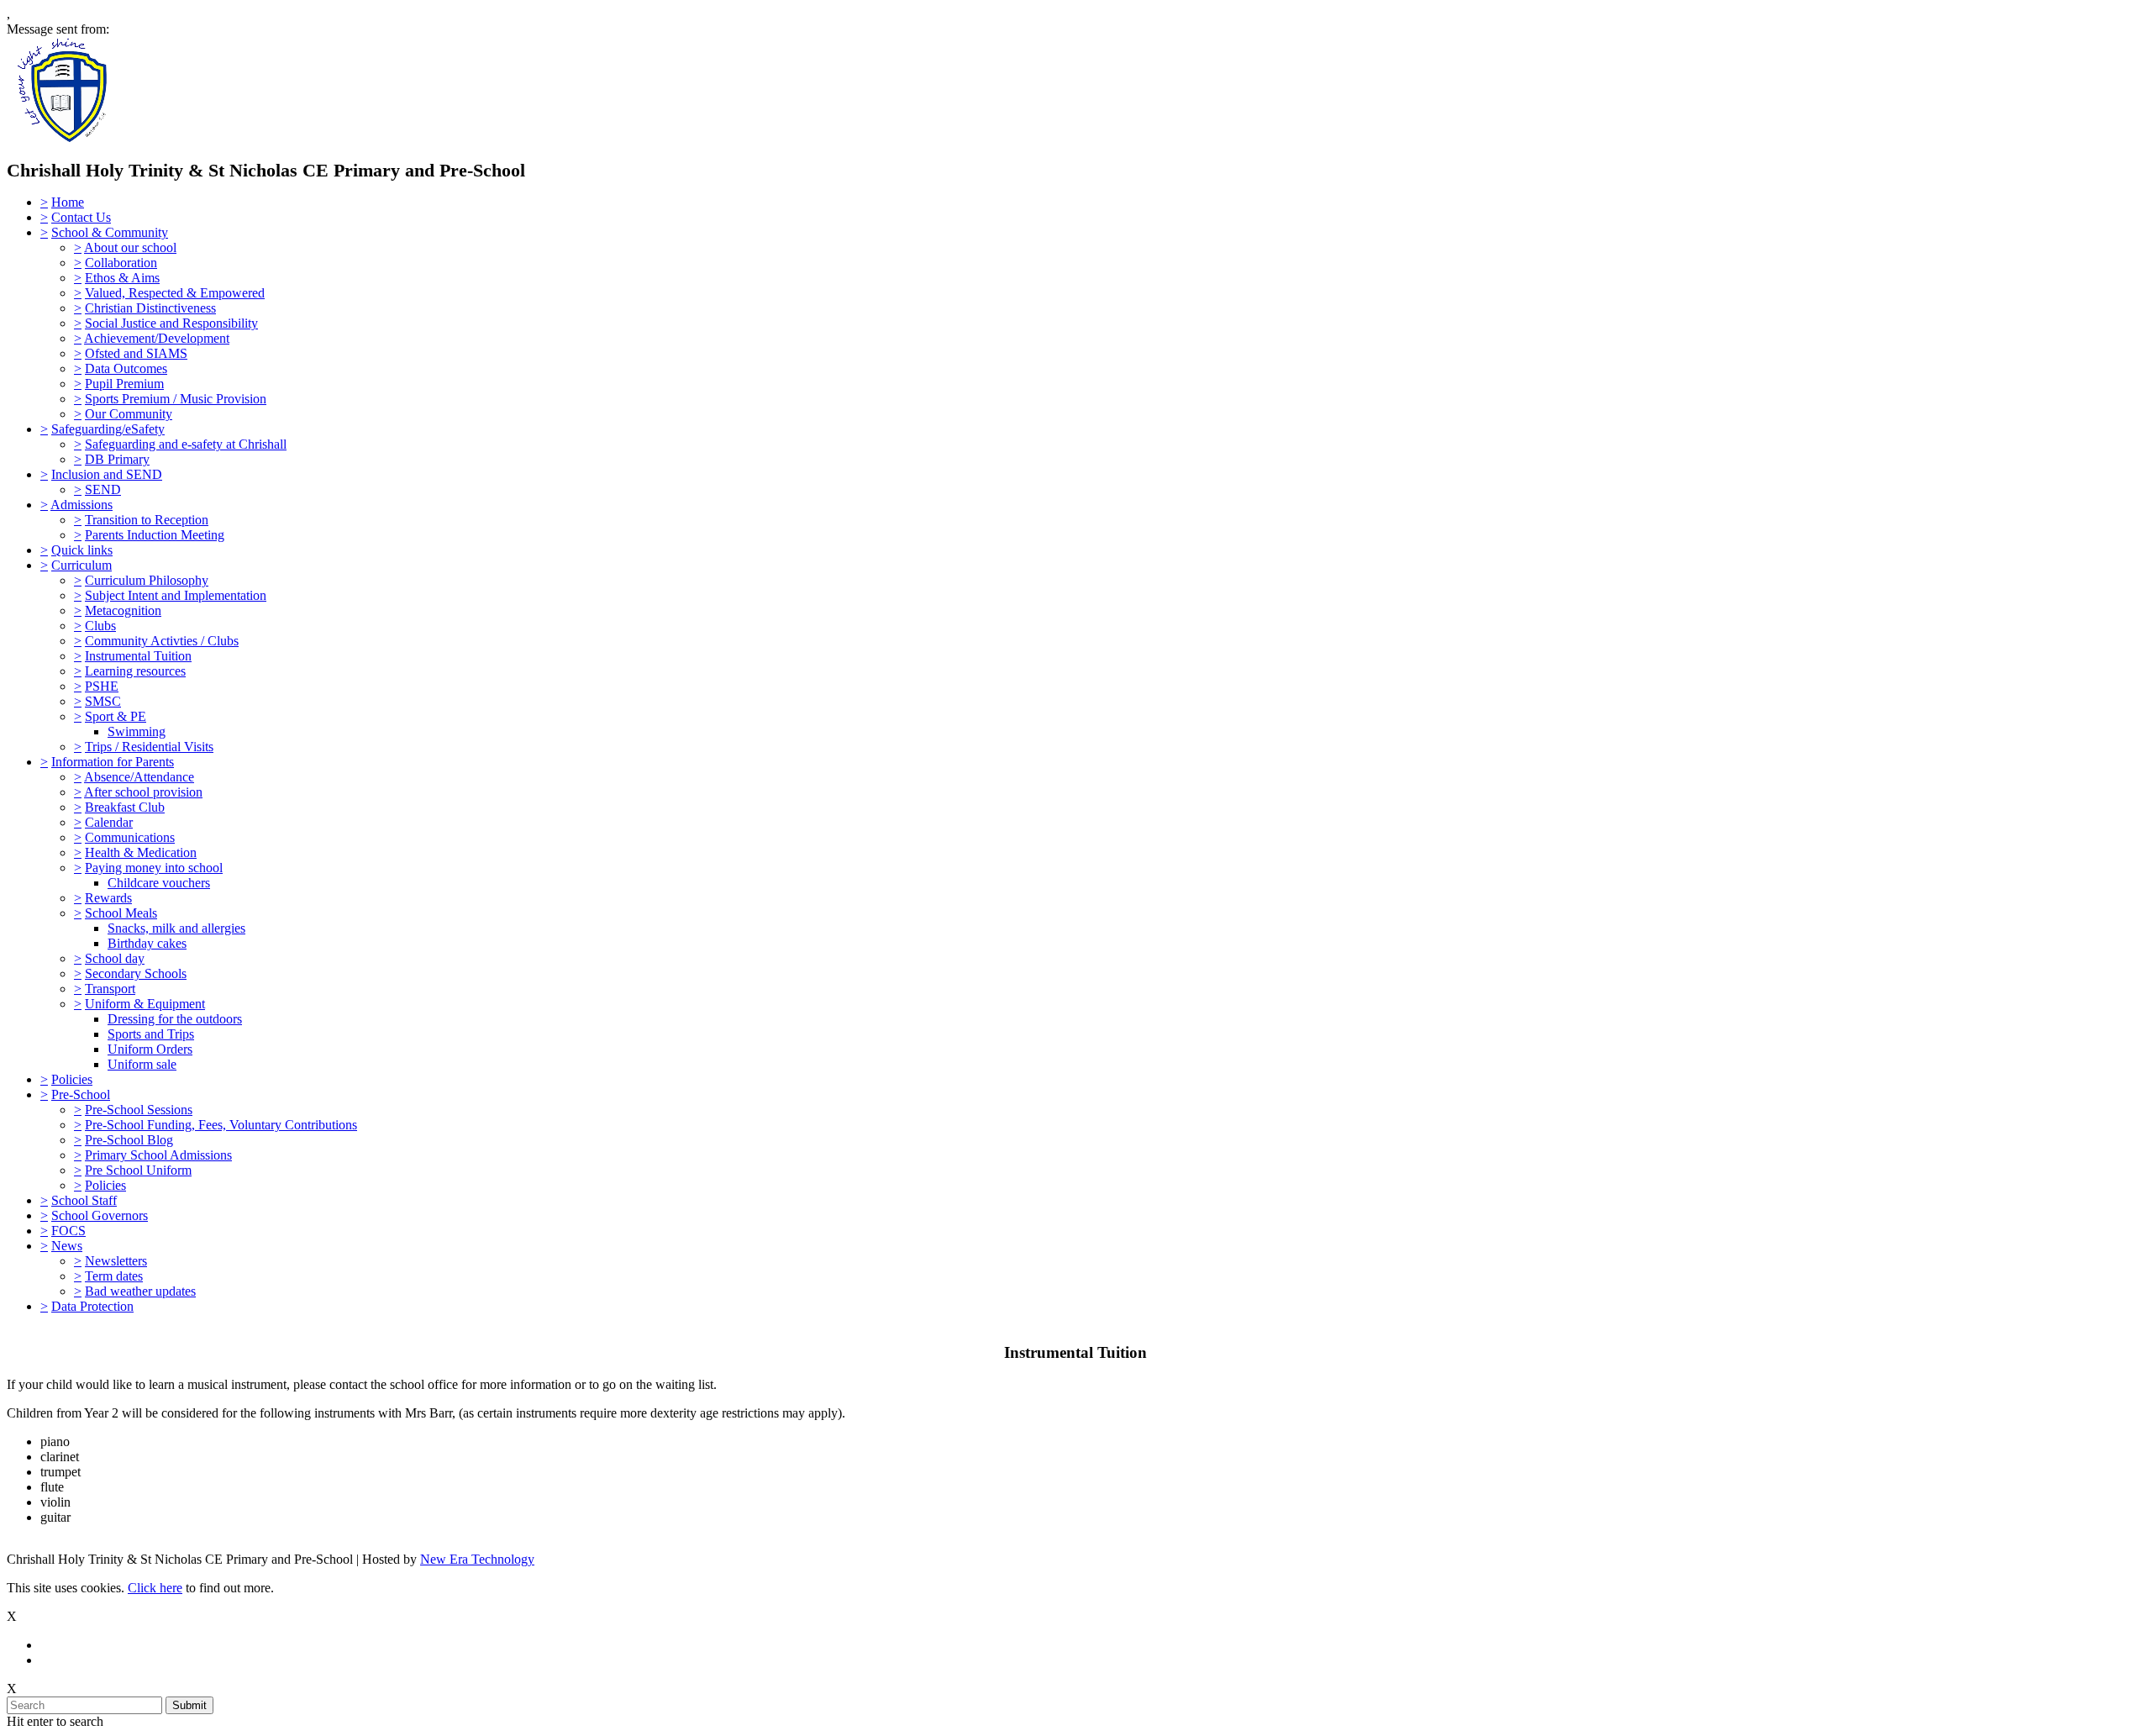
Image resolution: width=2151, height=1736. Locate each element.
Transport (110, 989)
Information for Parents (113, 762)
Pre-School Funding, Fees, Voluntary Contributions (221, 1125)
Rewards (108, 898)
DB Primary (117, 459)
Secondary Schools (136, 973)
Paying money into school (154, 868)
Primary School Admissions (158, 1155)
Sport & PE (116, 716)
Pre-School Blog (129, 1140)
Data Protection (92, 1306)
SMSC (103, 701)
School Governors (100, 1215)
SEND (103, 489)
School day (115, 958)
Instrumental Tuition (138, 656)
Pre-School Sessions (139, 1110)
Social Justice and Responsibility (171, 323)
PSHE (102, 686)
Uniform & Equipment (145, 1004)
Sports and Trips (151, 1034)
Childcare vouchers (159, 883)
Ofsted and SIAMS (136, 353)
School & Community (110, 232)
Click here (155, 1588)
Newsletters (116, 1261)
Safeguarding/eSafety (108, 429)
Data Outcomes (126, 368)
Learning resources (135, 671)
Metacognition (123, 610)
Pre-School (81, 1094)
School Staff (84, 1200)
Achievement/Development (157, 338)
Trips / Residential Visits (149, 747)
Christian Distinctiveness (150, 308)
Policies (72, 1079)
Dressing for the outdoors (175, 1019)
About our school (130, 247)
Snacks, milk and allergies (176, 928)
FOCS (68, 1231)
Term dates (114, 1276)
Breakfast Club (125, 807)
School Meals (121, 913)
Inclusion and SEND (107, 474)
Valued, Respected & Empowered (175, 293)
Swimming (137, 731)
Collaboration (121, 263)
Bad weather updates (140, 1291)
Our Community (129, 414)
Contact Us (81, 217)
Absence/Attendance (139, 777)
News (67, 1246)
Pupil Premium (124, 384)
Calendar (109, 822)
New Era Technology (477, 1559)
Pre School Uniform (138, 1170)
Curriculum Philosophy (147, 580)
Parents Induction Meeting (155, 535)
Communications (130, 837)
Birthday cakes (147, 943)
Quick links (82, 550)
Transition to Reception (147, 520)
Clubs (100, 626)
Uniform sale (142, 1064)
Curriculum (82, 565)
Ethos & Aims (122, 278)
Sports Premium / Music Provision (176, 399)
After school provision (143, 792)
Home (68, 202)
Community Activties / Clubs (162, 641)
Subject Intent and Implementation (176, 595)
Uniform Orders (150, 1049)
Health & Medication (141, 852)
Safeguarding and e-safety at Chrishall (186, 444)
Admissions (82, 505)
